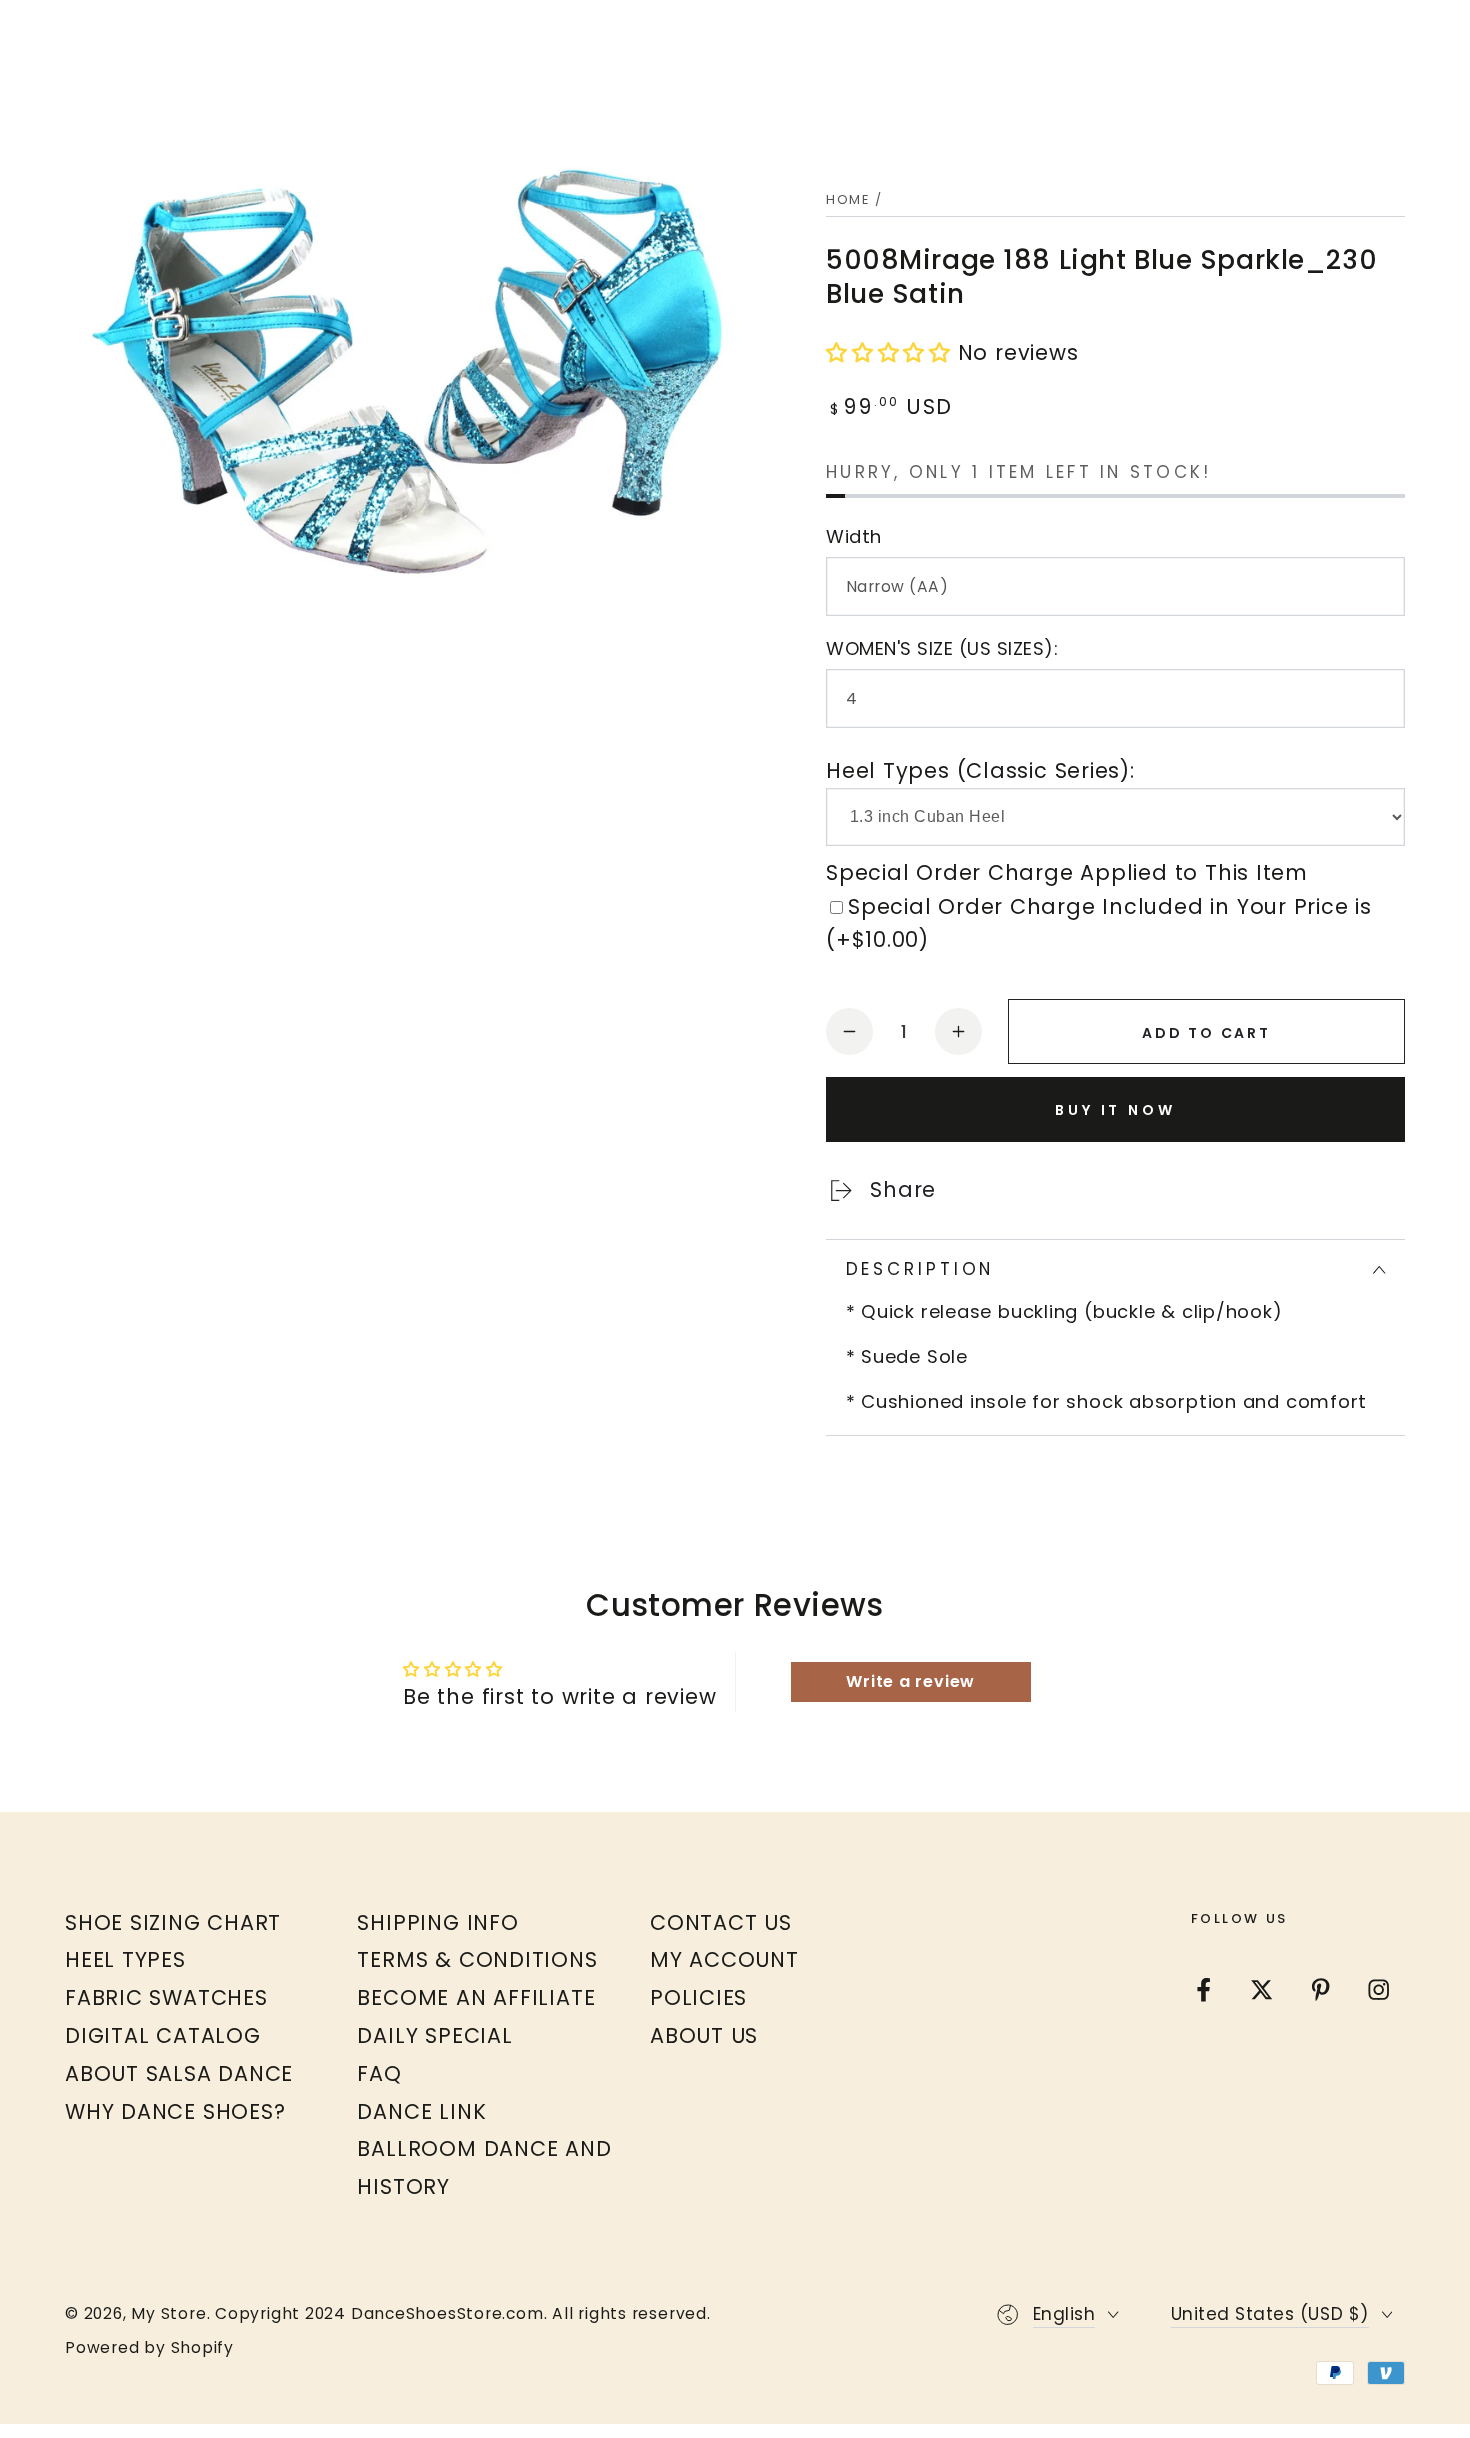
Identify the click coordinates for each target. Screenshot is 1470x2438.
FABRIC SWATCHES (166, 1997)
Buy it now (1115, 1110)
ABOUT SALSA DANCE (179, 2073)
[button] (892, 352)
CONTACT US (721, 1922)
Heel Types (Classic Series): (980, 770)
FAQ (379, 2073)
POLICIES (698, 1997)
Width (854, 536)
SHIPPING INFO (437, 1922)
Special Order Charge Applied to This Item (1067, 872)
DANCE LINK (421, 2111)
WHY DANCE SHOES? (175, 2111)
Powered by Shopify (149, 2348)
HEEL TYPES (125, 1959)
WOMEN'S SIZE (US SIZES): (942, 648)
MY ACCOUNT (724, 1959)
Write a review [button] (910, 1681)
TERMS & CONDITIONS (477, 1959)
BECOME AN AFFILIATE (476, 1997)
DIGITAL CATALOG (163, 2035)
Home (848, 199)
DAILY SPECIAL (434, 2035)
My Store (168, 2313)
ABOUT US (704, 2035)
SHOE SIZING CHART (173, 1922)
